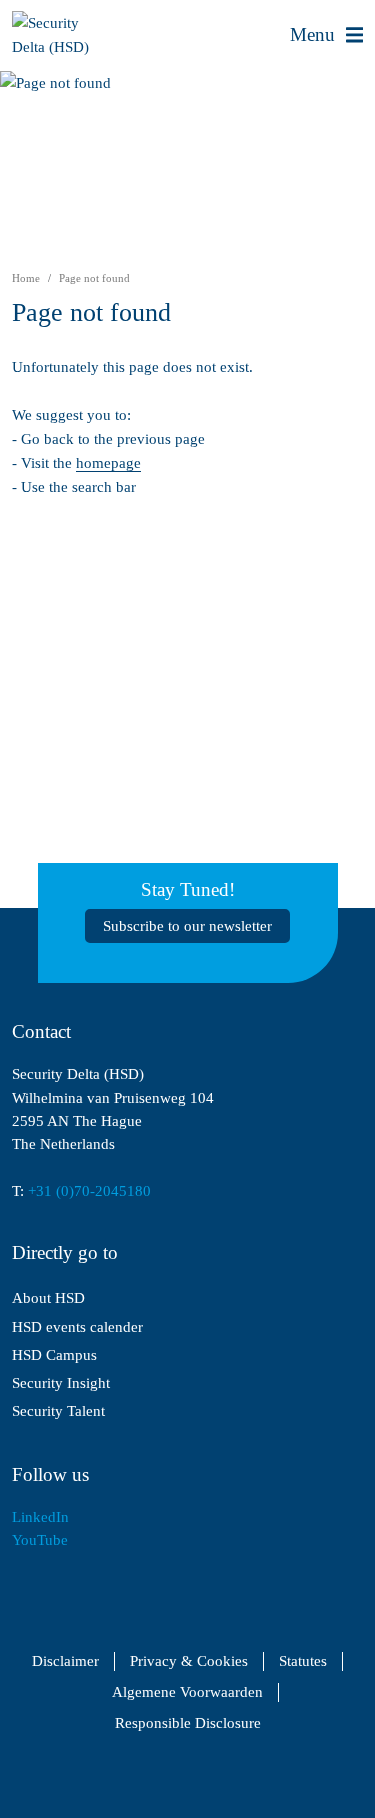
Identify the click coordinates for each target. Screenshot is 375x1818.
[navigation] (327, 35)
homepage (108, 463)
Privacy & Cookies (189, 1661)
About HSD (48, 1298)
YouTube (40, 1540)
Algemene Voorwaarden (187, 1692)
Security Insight (61, 1383)
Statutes (303, 1661)
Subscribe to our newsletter (187, 926)
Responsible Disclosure (188, 1723)
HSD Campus (54, 1355)
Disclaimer (65, 1661)
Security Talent (58, 1411)
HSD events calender (77, 1327)
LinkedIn (40, 1517)
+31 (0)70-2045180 (89, 1191)
